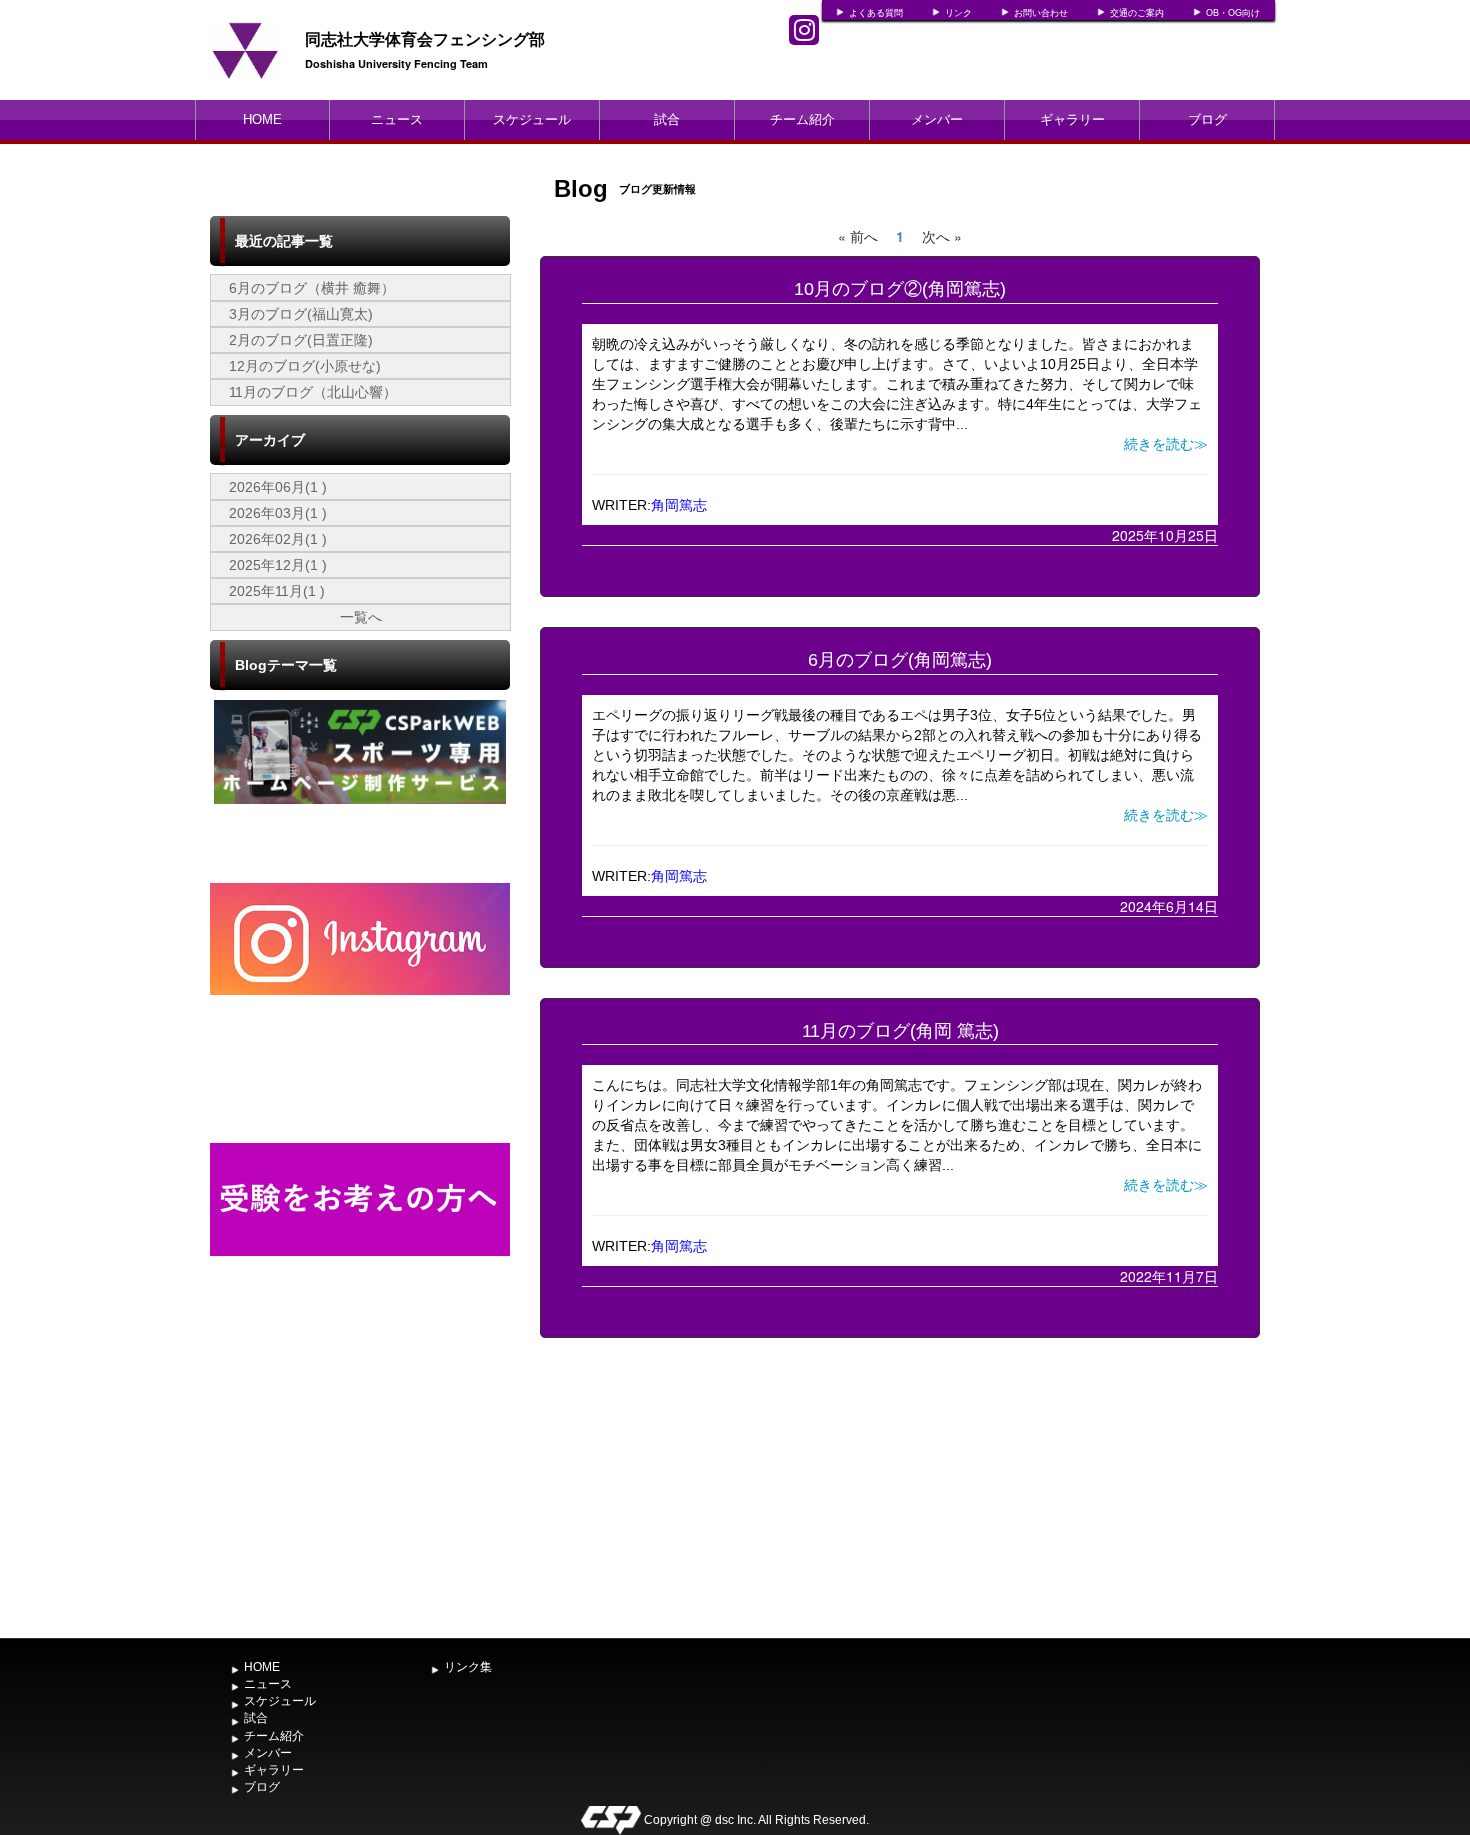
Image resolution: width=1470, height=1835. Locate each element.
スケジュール (532, 119)
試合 (667, 119)
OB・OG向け (1233, 13)
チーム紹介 (802, 119)
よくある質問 (876, 13)
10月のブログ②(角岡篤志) (900, 289)
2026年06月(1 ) (278, 487)
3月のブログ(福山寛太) (301, 314)
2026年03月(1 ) (278, 513)
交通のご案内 (1137, 13)
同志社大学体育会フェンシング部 (425, 38)
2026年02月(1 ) (278, 539)
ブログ (1207, 119)
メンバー (937, 119)
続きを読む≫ (1166, 444)
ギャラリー (1072, 119)
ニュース (397, 119)
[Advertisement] (360, 1479)
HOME (262, 119)
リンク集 (468, 1667)
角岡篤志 (679, 505)
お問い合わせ (1041, 13)
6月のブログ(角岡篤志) (900, 660)
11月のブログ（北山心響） (313, 392)
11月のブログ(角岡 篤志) (900, 1031)
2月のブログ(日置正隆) (301, 340)
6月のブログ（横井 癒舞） (312, 288)
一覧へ (361, 617)
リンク (958, 13)
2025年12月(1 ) (278, 565)
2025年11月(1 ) (277, 591)
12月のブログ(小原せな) (305, 366)
